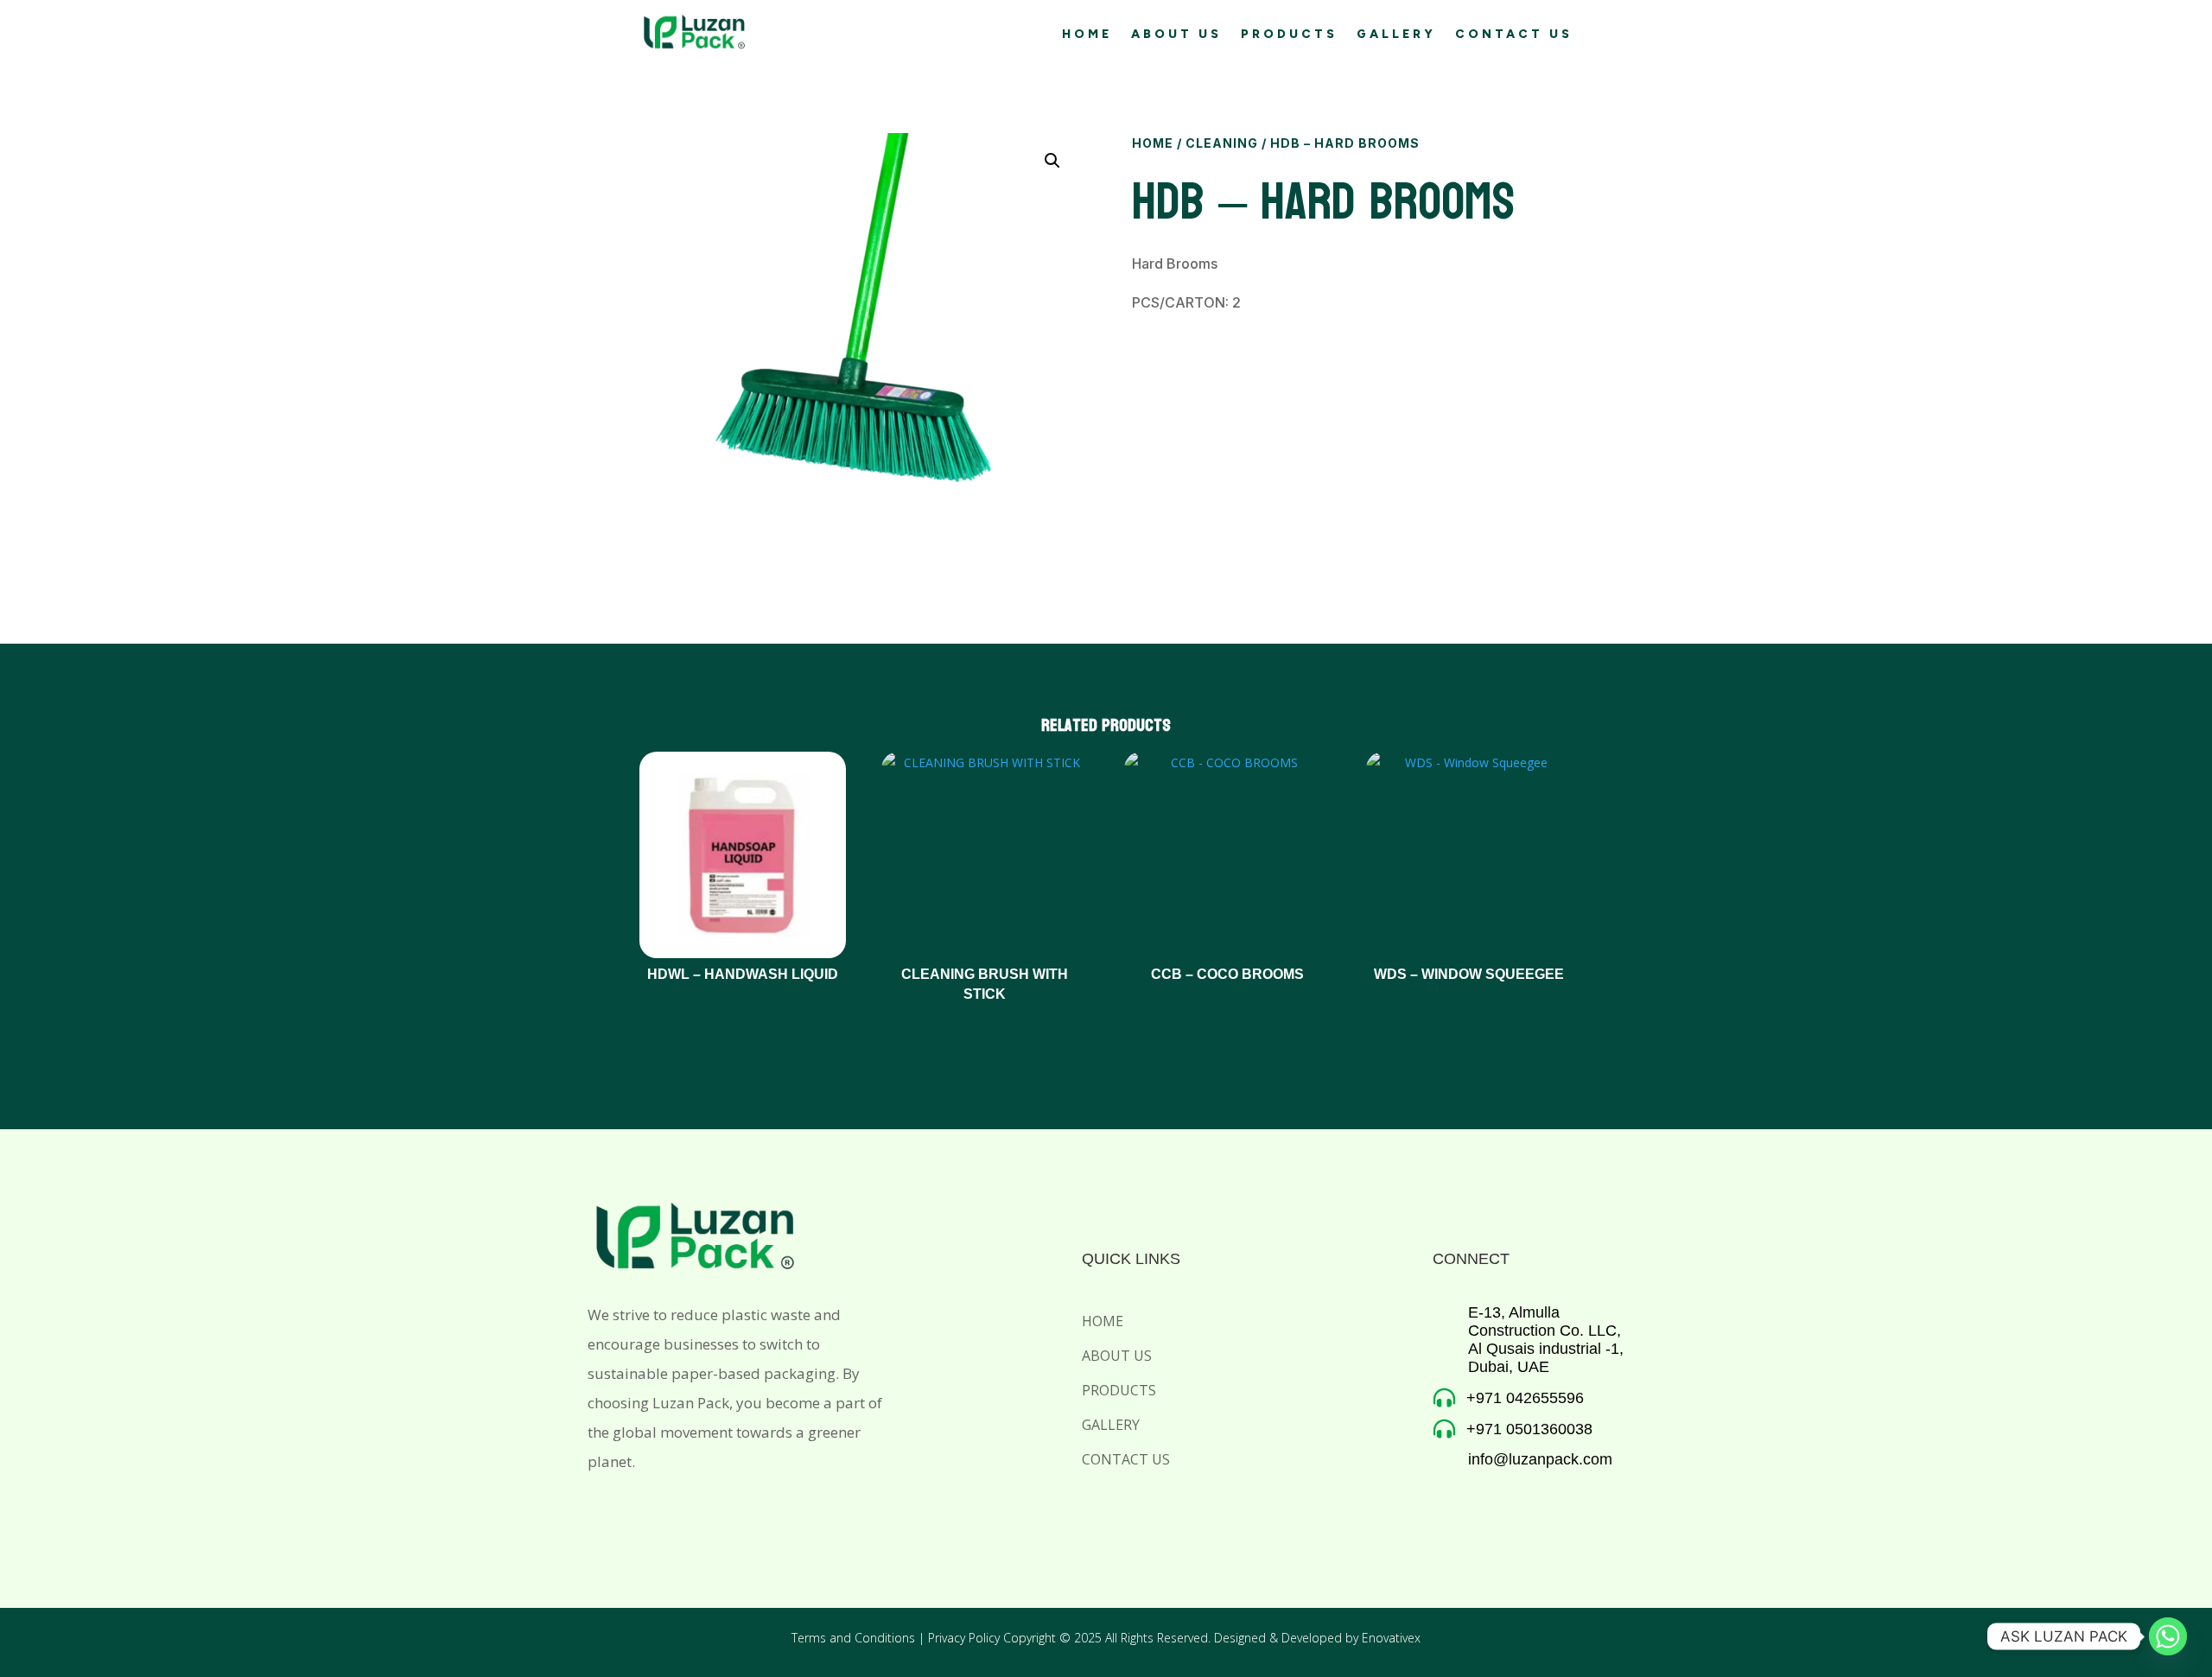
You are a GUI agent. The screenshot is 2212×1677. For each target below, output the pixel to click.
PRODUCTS (1289, 35)
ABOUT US (1176, 35)
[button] (1052, 161)
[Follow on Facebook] (594, 1509)
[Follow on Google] (695, 1509)
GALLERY (1396, 35)
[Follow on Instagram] (645, 1509)
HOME (1087, 35)
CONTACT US (1514, 35)
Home (1153, 143)
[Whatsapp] (2168, 1636)
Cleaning (1222, 143)
